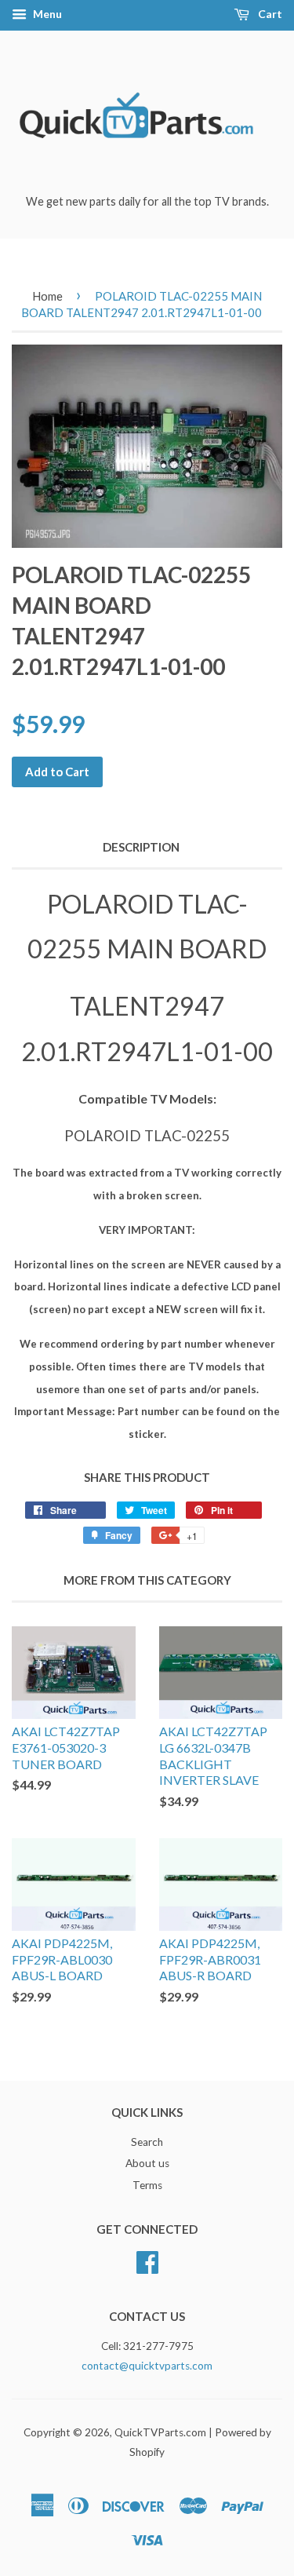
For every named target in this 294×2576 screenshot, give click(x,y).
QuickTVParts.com (160, 2432)
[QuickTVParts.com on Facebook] (147, 2260)
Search (147, 2142)
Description (141, 847)
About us (147, 2163)
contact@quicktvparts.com (147, 2366)
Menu (46, 14)
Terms (147, 2185)
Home (47, 296)
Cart (269, 14)
